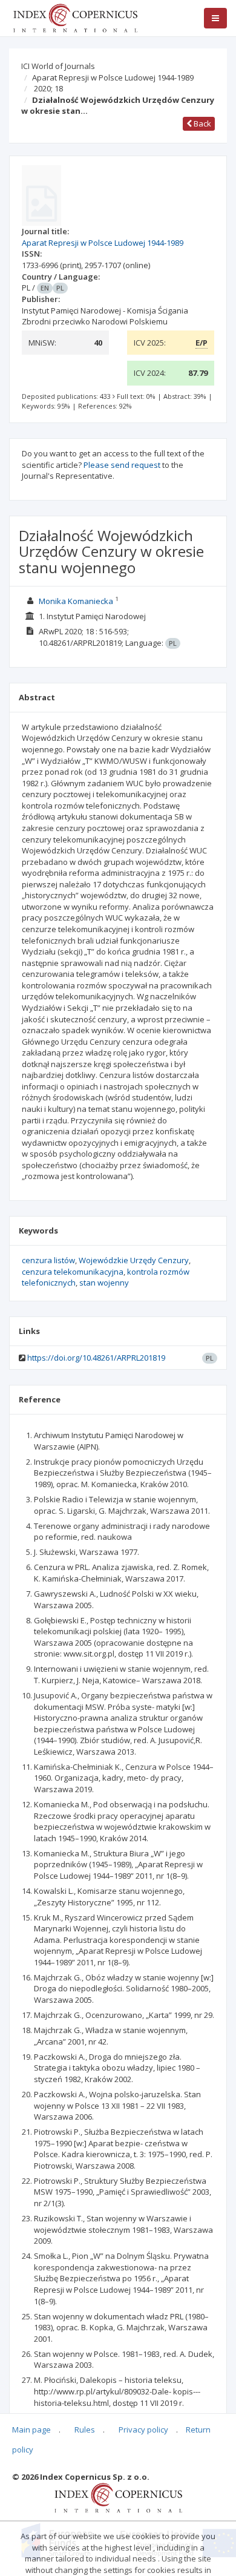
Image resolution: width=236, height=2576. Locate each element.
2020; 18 (48, 88)
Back (202, 123)
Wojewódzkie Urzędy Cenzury (134, 1260)
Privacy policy (143, 2430)
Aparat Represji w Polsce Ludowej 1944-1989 (113, 77)
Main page (31, 2430)
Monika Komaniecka (76, 601)
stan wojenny (104, 1283)
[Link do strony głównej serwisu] (75, 17)
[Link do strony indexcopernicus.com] (118, 2497)
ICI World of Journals (58, 66)
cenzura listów (48, 1260)
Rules (85, 2430)
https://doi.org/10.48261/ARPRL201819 (96, 1358)
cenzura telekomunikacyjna (73, 1272)
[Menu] (215, 18)
